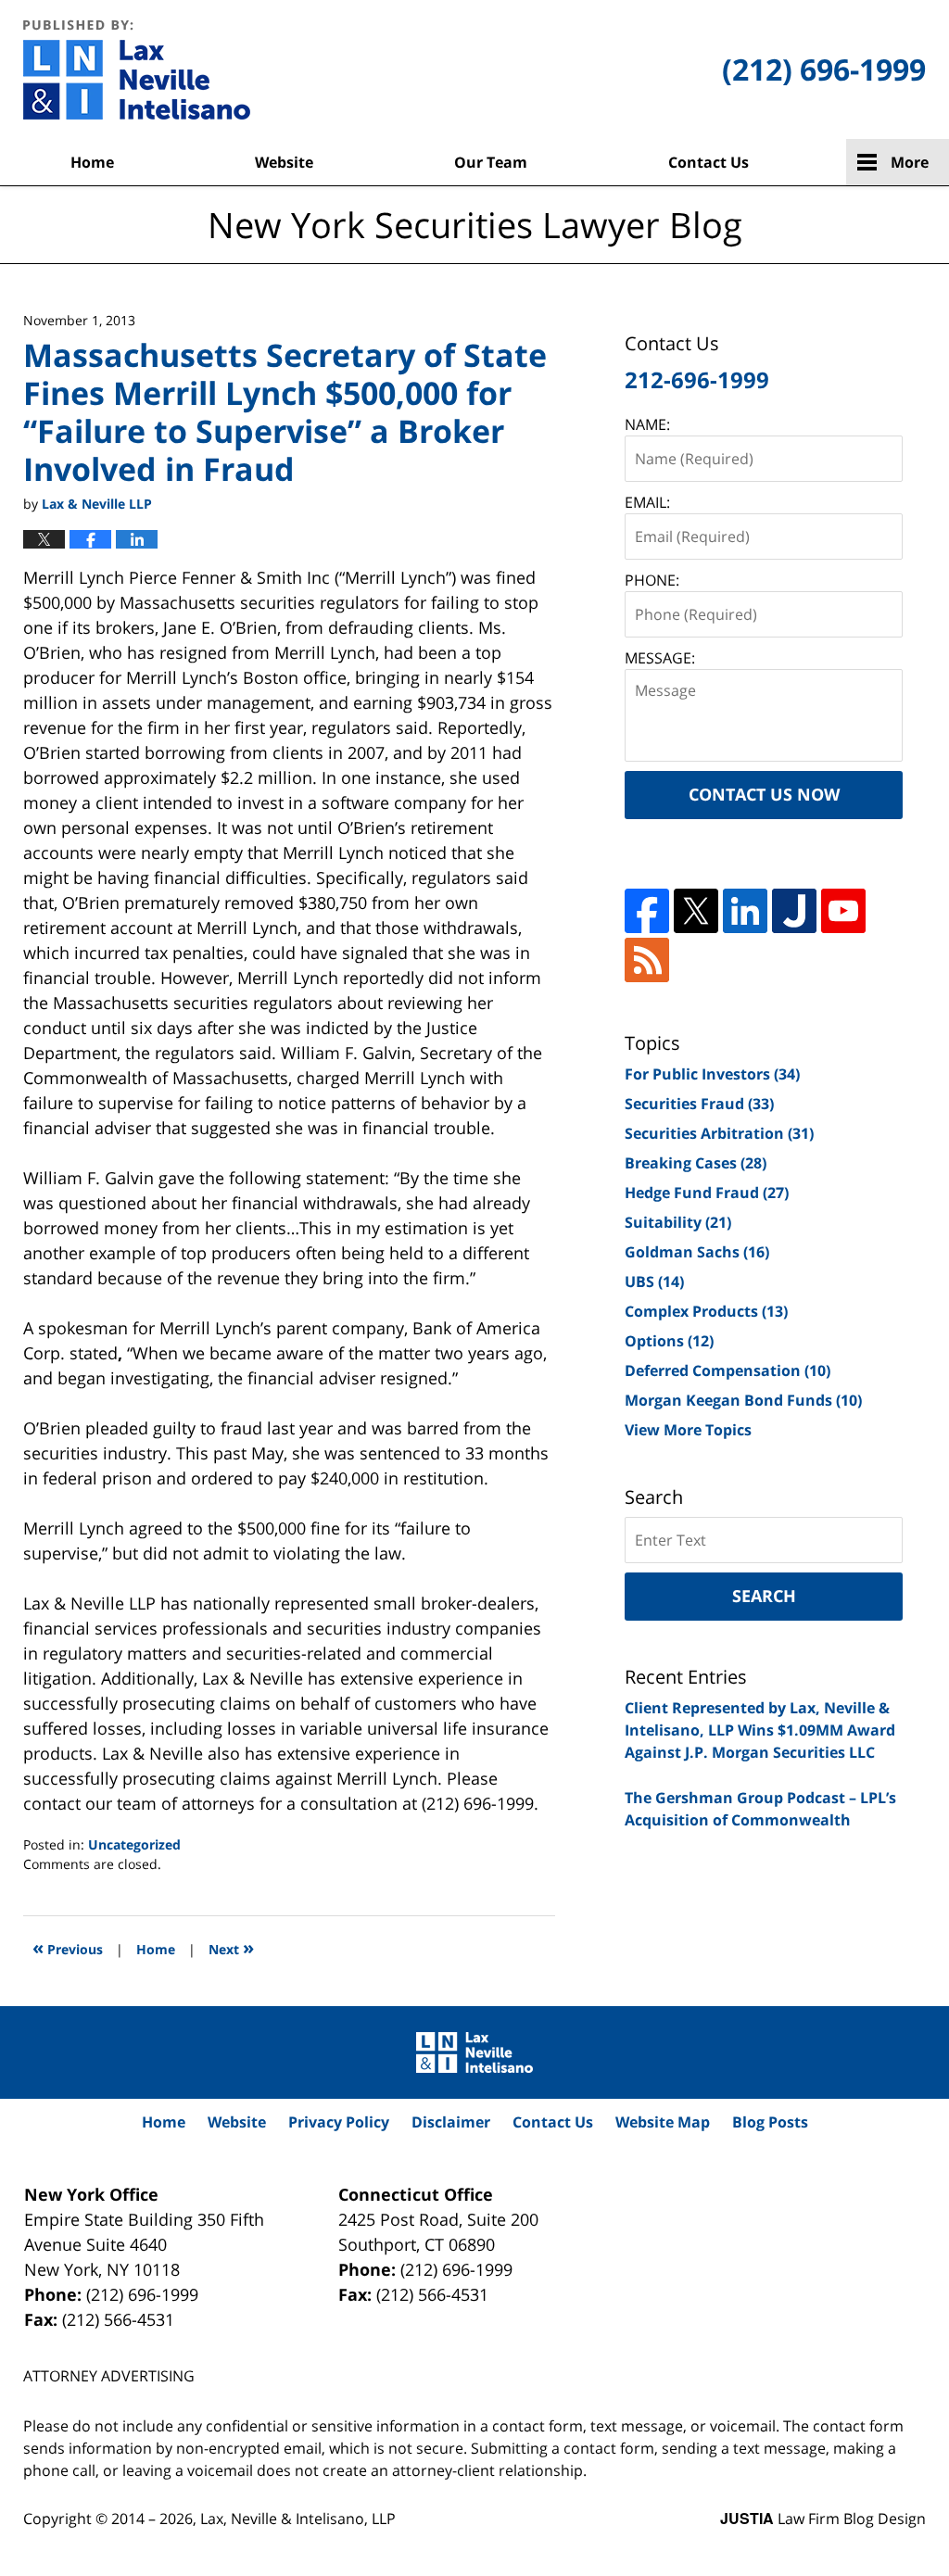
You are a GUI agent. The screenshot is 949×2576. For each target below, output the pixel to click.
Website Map (663, 2122)
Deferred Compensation (728, 1370)
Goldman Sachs (697, 1252)
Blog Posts (770, 2122)
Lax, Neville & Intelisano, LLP (298, 2519)
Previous (68, 1947)
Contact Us (709, 162)
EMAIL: (647, 502)
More (910, 162)
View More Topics (688, 1430)
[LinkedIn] (745, 911)
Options (669, 1341)
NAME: (647, 424)
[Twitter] (696, 911)
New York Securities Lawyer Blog (137, 69)
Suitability (678, 1222)
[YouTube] (843, 911)
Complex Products (706, 1311)
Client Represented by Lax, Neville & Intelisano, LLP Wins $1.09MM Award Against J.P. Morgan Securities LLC (760, 1730)
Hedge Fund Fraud (707, 1193)
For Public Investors (712, 1074)
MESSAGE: (660, 658)
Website (284, 162)
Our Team (491, 162)
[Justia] (794, 911)
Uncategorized (134, 1844)
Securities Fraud (699, 1104)
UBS (654, 1282)
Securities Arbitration (719, 1133)
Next (231, 1947)
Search (764, 1596)
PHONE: (652, 580)
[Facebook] (647, 911)
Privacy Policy (339, 2122)
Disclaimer (451, 2122)
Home (92, 162)
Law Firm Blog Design (823, 2519)
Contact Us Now (764, 794)
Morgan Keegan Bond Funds (743, 1400)
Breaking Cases (696, 1163)
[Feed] (647, 960)
